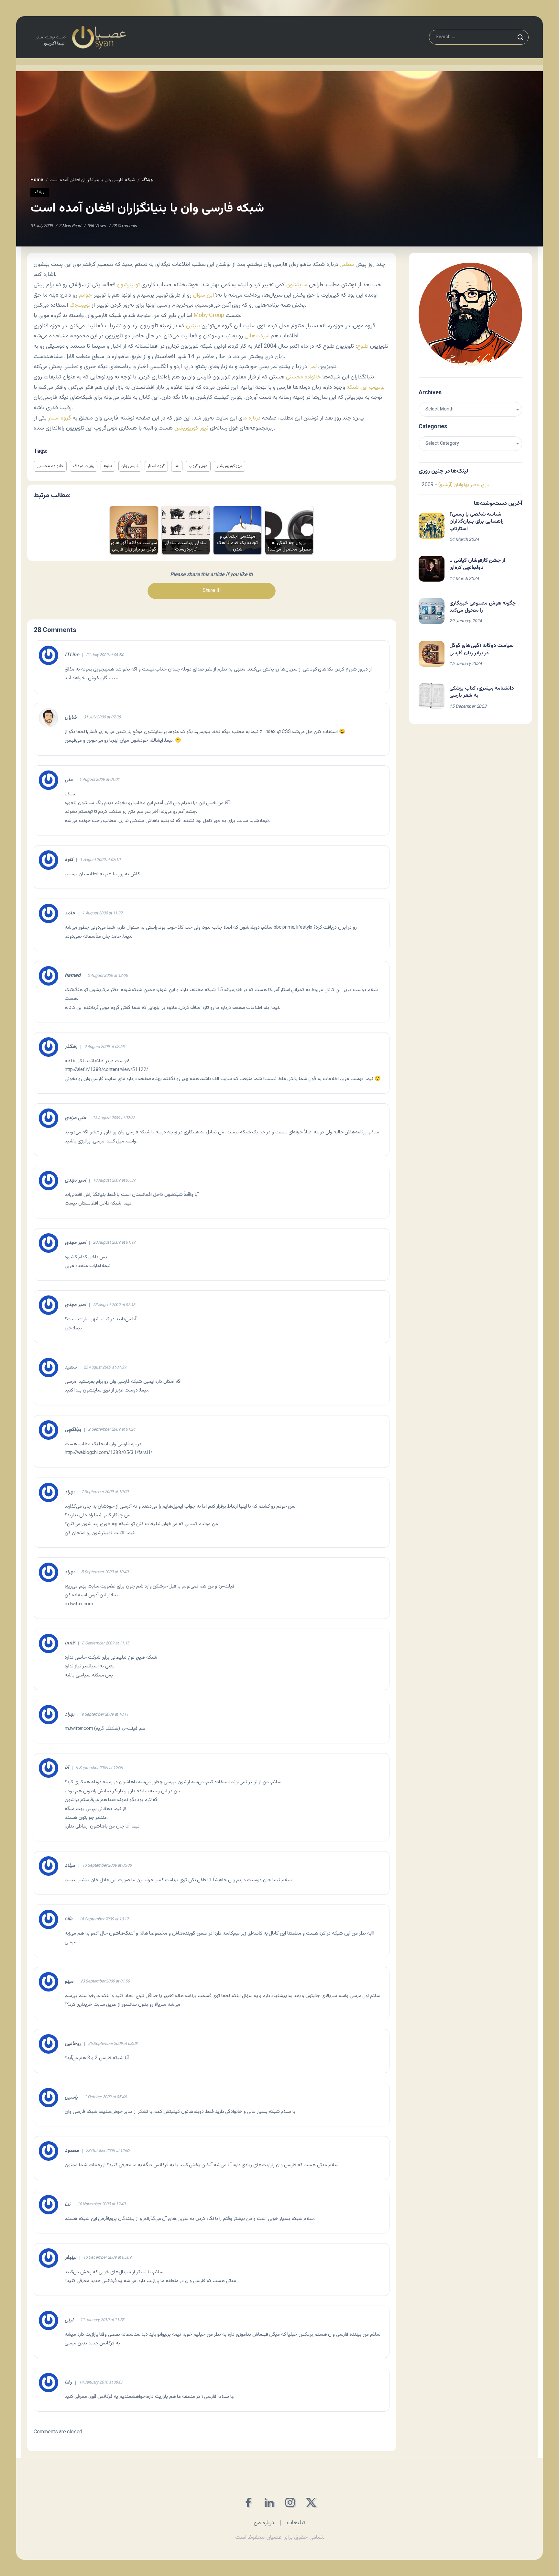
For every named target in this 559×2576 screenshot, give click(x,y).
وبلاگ (147, 180)
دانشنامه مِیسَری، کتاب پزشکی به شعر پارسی (482, 692)
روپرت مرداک (84, 466)
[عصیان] (80, 37)
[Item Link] (432, 526)
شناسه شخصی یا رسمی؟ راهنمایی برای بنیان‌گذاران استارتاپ (477, 522)
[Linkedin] (269, 2502)
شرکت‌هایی (257, 336)
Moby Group (209, 316)
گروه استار (60, 418)
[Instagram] (290, 2502)
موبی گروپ (198, 466)
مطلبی (347, 264)
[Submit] (520, 37)
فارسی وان (130, 466)
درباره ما (251, 418)
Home (37, 180)
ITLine (72, 655)
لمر (177, 466)
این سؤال (203, 295)
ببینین (193, 326)
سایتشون (297, 285)
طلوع (363, 346)
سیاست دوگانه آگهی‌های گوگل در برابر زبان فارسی (482, 649)
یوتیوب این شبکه (366, 387)
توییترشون (128, 285)
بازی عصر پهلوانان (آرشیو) (464, 485)
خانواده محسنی (303, 377)
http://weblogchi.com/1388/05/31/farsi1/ (109, 1453)
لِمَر (313, 367)
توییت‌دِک (80, 305)
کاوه (69, 860)
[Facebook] (248, 2502)
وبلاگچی (73, 1430)
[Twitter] (311, 2502)
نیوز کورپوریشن (191, 428)
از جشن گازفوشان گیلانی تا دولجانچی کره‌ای (477, 564)
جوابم (85, 295)
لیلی (69, 2320)
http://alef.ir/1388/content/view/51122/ (106, 1070)
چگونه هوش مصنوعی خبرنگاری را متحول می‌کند (482, 607)
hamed (73, 976)
